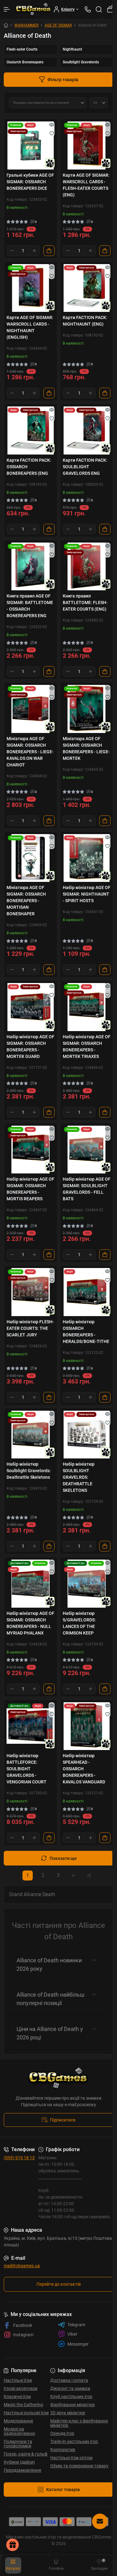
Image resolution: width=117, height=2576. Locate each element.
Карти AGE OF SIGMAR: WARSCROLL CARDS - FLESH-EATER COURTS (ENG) (86, 185)
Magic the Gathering (23, 2405)
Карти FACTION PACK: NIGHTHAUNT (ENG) (85, 321)
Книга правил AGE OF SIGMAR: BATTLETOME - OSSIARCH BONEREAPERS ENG (30, 606)
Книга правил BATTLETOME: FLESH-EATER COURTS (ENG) (85, 602)
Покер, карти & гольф (26, 2454)
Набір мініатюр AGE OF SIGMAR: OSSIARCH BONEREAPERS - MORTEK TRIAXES (87, 1047)
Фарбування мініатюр (73, 2405)
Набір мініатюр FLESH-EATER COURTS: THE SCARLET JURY (30, 1328)
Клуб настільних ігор (71, 2397)
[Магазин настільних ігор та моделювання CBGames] (58, 2078)
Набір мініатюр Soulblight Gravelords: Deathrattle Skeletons (29, 1471)
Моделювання (18, 2421)
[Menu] (7, 9)
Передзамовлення (22, 2470)
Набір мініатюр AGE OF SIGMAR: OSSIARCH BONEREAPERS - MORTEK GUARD (30, 1047)
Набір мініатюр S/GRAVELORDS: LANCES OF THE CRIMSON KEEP (79, 1623)
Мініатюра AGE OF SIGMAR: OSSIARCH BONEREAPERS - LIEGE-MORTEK (86, 748)
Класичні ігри (17, 2397)
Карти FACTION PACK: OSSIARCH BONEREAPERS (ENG (29, 467)
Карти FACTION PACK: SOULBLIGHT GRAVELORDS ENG (85, 467)
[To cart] (49, 251)
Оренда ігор (62, 2433)
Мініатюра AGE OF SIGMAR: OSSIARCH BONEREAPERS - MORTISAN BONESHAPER (26, 901)
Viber (72, 2334)
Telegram (76, 2325)
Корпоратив (63, 2450)
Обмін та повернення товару (79, 2466)
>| (89, 1875)
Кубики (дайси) (19, 2462)
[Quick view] (52, 125)
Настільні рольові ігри (26, 2413)
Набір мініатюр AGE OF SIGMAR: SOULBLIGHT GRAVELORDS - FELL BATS (87, 1189)
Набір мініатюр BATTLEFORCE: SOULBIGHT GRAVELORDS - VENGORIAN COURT (27, 1769)
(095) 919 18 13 (19, 2158)
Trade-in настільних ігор (74, 2441)
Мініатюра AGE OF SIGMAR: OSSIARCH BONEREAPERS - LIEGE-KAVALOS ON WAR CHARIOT (30, 752)
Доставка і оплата (69, 2380)
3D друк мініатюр (68, 2413)
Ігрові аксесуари (21, 2388)
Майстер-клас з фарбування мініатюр (79, 2423)
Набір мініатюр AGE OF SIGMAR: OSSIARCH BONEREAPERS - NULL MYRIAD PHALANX (30, 1623)
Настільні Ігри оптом (71, 2458)
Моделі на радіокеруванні (19, 2431)
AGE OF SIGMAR (58, 25)
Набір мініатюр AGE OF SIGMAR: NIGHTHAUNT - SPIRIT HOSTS (87, 894)
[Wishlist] (52, 133)
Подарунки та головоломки (18, 2444)
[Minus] (12, 251)
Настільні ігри (18, 2380)
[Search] (99, 9)
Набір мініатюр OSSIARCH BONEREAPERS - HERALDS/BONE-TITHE (86, 1332)
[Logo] (34, 9)
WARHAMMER (26, 25)
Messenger (78, 2344)
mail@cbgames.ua (22, 2266)
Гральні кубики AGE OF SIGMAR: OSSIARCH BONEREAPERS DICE (30, 182)
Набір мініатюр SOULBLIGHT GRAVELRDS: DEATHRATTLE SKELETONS (79, 1477)
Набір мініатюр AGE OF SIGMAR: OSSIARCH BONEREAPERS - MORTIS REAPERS (30, 1189)
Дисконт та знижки (70, 2388)
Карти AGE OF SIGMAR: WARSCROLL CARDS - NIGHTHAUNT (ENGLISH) (30, 327)
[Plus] (34, 251)
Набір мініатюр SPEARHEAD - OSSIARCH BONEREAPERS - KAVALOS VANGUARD (84, 1769)
